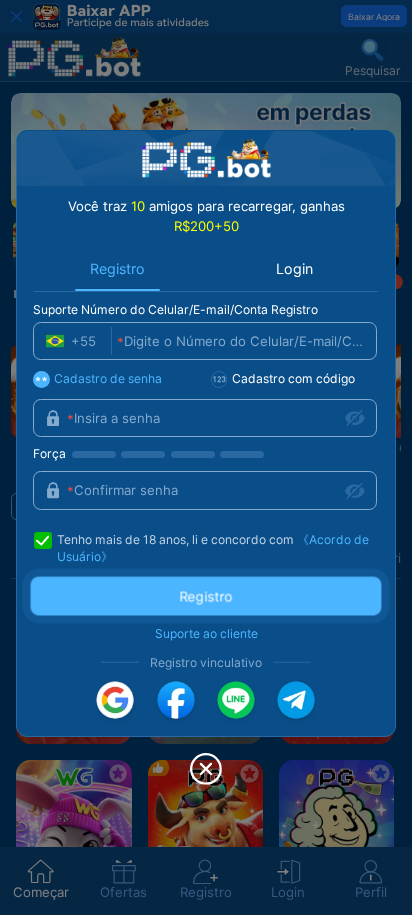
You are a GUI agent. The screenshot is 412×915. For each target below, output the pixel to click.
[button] (115, 700)
